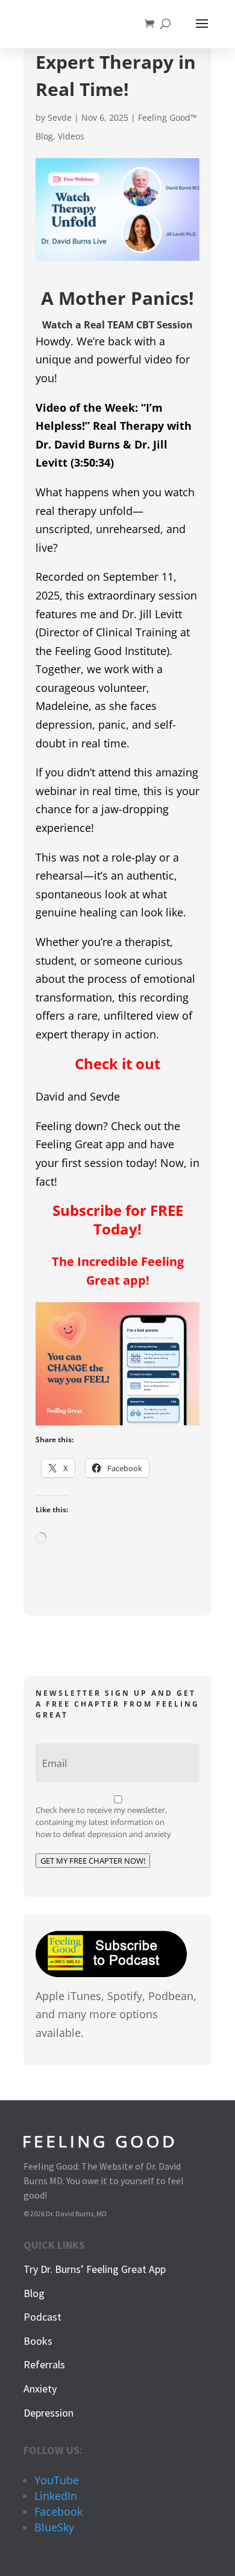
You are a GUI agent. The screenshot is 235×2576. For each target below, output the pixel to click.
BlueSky (54, 2527)
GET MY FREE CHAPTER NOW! (93, 1861)
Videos (71, 136)
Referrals (44, 2364)
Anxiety (40, 2389)
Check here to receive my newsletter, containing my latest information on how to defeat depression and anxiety (103, 1822)
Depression (49, 2413)
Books (38, 2341)
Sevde (60, 117)
